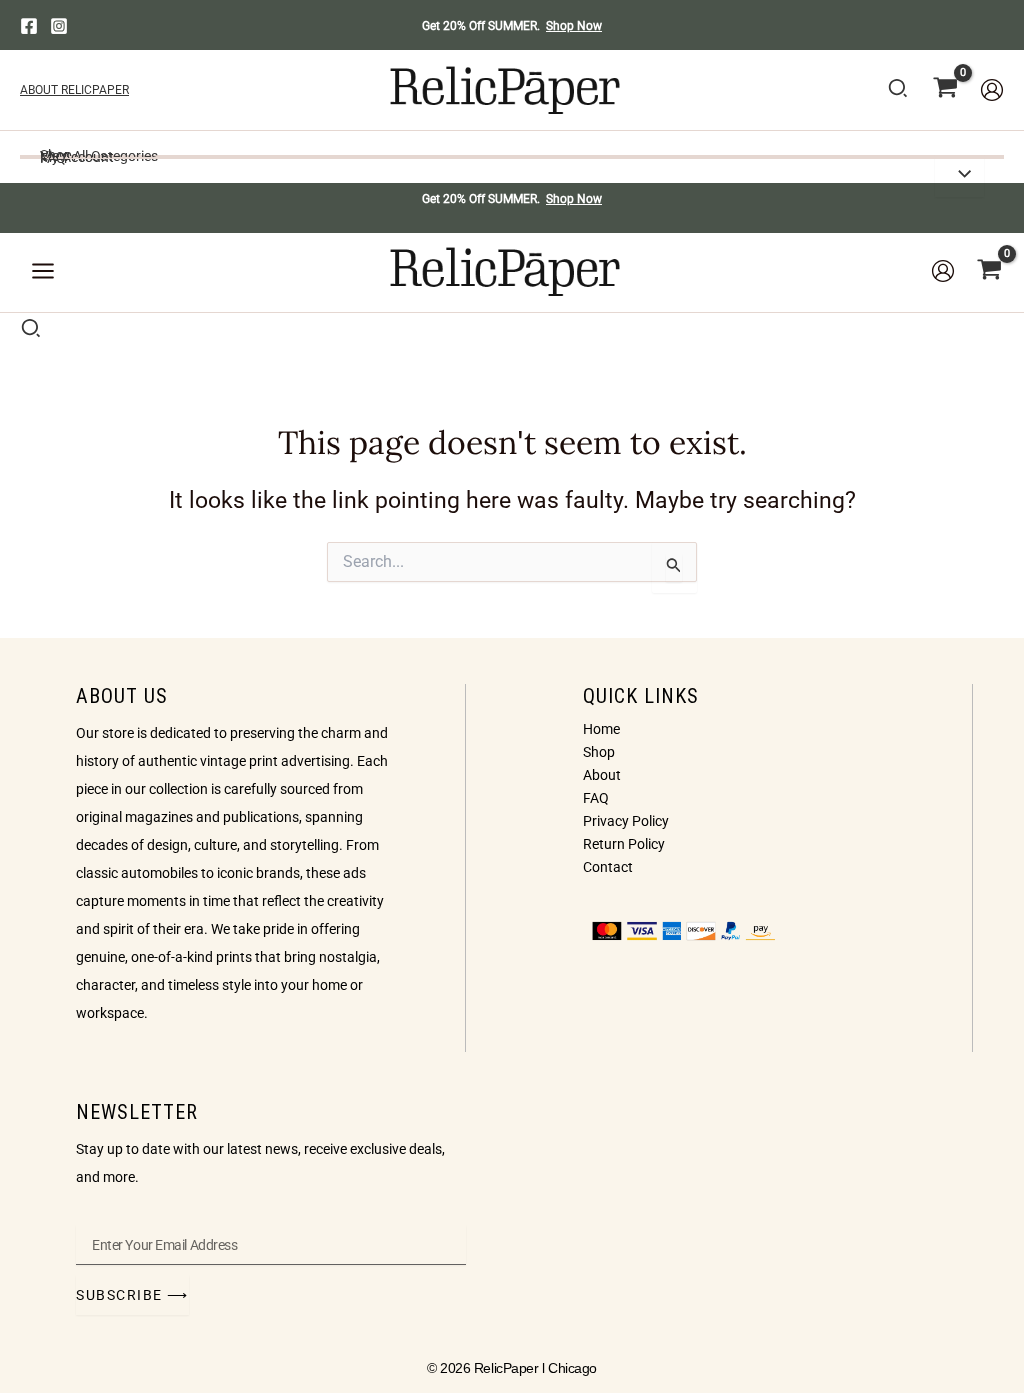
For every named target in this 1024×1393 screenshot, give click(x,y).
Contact (608, 867)
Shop (599, 752)
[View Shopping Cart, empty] (945, 90)
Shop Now (574, 26)
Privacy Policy (626, 821)
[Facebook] (29, 26)
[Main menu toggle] (43, 272)
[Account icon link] (992, 90)
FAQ (596, 798)
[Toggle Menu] (959, 176)
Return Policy (624, 844)
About (602, 775)
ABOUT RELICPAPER (74, 90)
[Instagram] (59, 26)
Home (601, 729)
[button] (899, 92)
